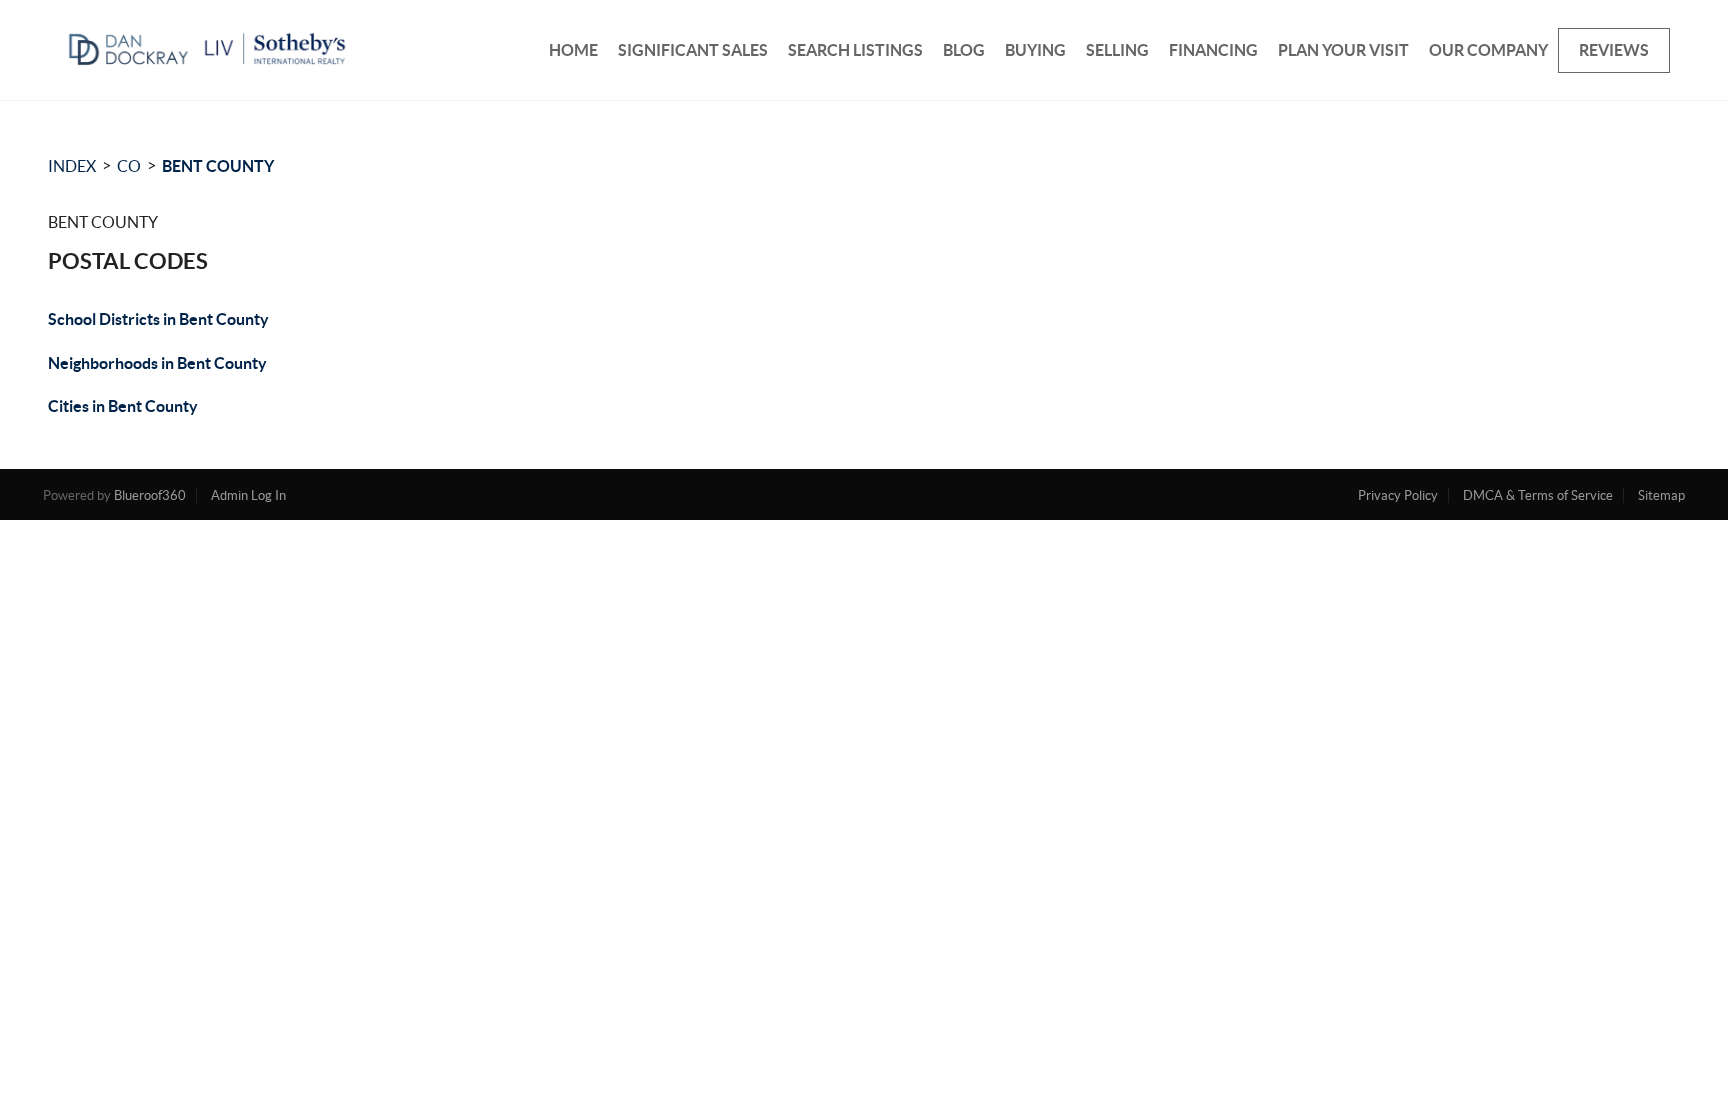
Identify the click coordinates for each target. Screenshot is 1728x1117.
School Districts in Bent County (158, 319)
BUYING (1035, 50)
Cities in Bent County (123, 406)
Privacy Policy (1398, 495)
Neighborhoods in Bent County (157, 363)
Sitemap (1661, 495)
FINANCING (1213, 50)
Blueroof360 (150, 495)
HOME (573, 50)
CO (129, 166)
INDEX (72, 166)
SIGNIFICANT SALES (693, 50)
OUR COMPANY (1488, 50)
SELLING (1117, 50)
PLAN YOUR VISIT (1343, 50)
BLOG (964, 50)
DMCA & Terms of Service (1538, 495)
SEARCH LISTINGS (855, 50)
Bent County (218, 166)
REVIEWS (1614, 50)
